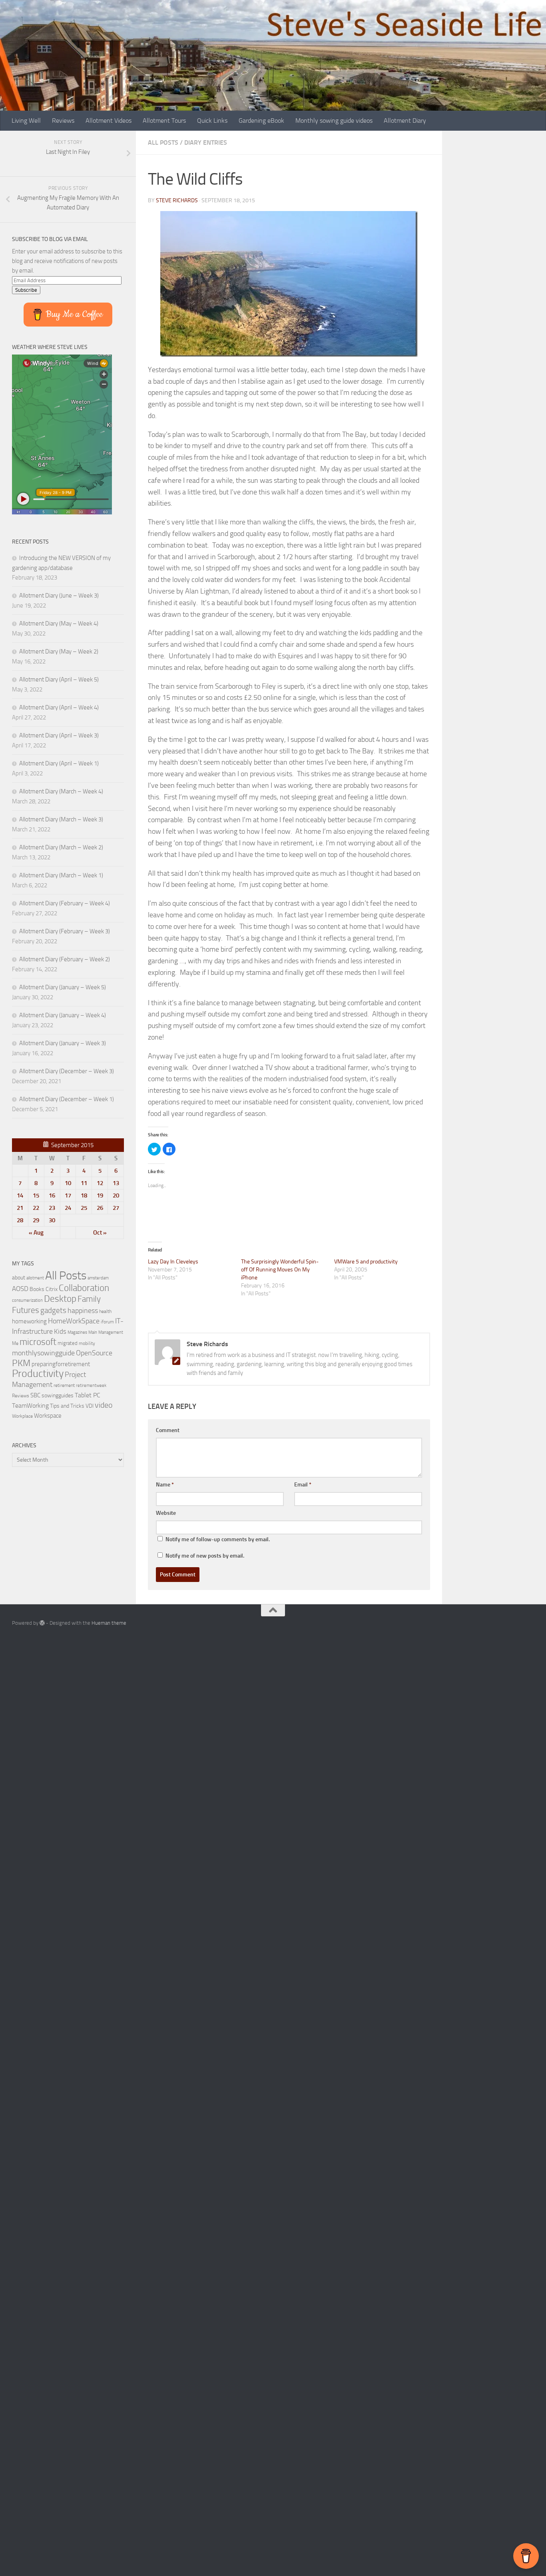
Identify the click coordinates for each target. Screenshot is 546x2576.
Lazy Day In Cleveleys (173, 1262)
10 (68, 1183)
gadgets (53, 1310)
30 (52, 1220)
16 (52, 1195)
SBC (35, 1395)
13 (116, 1183)
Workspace (48, 1416)
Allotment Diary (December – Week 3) (67, 1071)
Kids (60, 1331)
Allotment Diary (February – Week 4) (65, 903)
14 (20, 1195)
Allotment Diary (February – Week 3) (65, 931)
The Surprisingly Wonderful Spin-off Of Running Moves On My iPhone (280, 1270)
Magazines (77, 1332)
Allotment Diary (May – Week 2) (59, 651)
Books (37, 1289)
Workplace (22, 1416)
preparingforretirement (61, 1364)
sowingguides (58, 1396)
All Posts (163, 142)
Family (89, 1299)
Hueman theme (109, 1623)
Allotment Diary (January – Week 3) (63, 1043)
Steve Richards (177, 200)
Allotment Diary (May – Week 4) (59, 624)
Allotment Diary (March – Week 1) (61, 875)
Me (15, 1343)
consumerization (27, 1300)
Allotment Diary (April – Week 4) (59, 707)
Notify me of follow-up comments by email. (218, 1539)
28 (20, 1220)
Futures (26, 1310)
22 (36, 1208)
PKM (21, 1363)
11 (84, 1183)
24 (68, 1208)
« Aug (36, 1233)
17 (68, 1195)
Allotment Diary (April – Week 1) (59, 763)
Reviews (63, 121)
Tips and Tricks (67, 1406)
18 (84, 1195)
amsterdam (98, 1278)
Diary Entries (206, 142)
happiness (83, 1311)
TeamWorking (30, 1406)
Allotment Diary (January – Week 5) (63, 987)
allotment (35, 1278)
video (104, 1405)
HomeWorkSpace (74, 1321)
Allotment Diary (405, 121)
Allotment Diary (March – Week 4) (61, 791)
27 (116, 1208)
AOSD (20, 1289)
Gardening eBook (261, 121)
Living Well (26, 121)
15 (36, 1195)
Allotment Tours (164, 121)
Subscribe (26, 290)
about (19, 1277)
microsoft (38, 1342)
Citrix (52, 1289)
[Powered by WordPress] (42, 1623)
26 (100, 1208)
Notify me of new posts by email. (205, 1556)
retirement (64, 1385)
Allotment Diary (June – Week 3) (59, 596)
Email (303, 1485)
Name (165, 1485)
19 (100, 1195)
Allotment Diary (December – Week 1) (67, 1099)
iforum (107, 1322)
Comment (168, 1430)
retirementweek (91, 1386)
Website (166, 1513)
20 (116, 1195)
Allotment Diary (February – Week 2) (65, 959)
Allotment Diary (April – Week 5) (59, 679)
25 (84, 1208)
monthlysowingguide (43, 1353)
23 (52, 1208)
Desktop (60, 1299)
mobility (87, 1343)
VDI (90, 1406)
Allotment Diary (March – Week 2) (61, 847)
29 (36, 1220)
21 (20, 1208)
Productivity (38, 1374)
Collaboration (84, 1288)
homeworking (29, 1321)
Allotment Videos (109, 121)
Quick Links (212, 121)
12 (100, 1183)
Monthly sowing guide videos (334, 121)
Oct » (100, 1233)
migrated (68, 1343)
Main (93, 1332)
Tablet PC (88, 1395)
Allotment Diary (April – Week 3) (59, 735)
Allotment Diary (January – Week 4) (63, 1015)
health (105, 1311)
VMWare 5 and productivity (366, 1262)
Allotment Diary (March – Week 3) (61, 819)
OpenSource (94, 1353)
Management (111, 1332)
